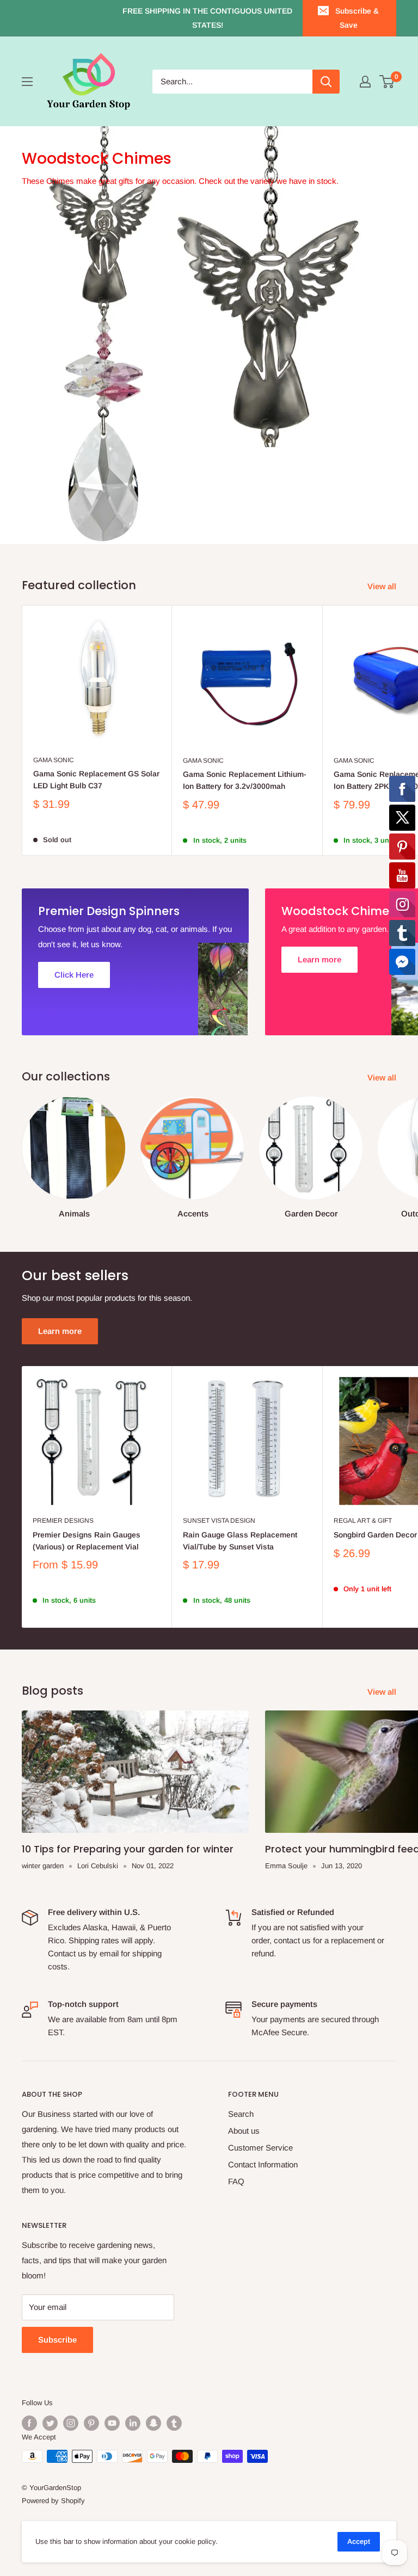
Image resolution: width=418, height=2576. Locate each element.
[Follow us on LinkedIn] (133, 2423)
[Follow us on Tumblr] (174, 2423)
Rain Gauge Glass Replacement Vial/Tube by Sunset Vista (240, 1541)
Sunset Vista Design (219, 1521)
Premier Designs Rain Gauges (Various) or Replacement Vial (87, 1541)
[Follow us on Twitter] (50, 2423)
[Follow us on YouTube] (112, 2423)
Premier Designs (63, 1521)
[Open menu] (27, 82)
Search (241, 2114)
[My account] (365, 82)
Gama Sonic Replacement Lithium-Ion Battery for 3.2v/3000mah (245, 780)
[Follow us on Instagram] (71, 2423)
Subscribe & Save (357, 18)
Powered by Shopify (53, 2501)
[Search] (326, 82)
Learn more (60, 1331)
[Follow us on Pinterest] (91, 2423)
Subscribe (57, 2340)
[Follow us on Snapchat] (153, 2423)
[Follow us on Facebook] (29, 2423)
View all (383, 586)
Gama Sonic (54, 760)
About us (244, 2131)
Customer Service (260, 2148)
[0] (387, 82)
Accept (359, 2541)
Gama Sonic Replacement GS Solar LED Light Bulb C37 (96, 780)
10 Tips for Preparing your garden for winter (128, 1849)
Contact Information (263, 2164)
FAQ (236, 2181)
